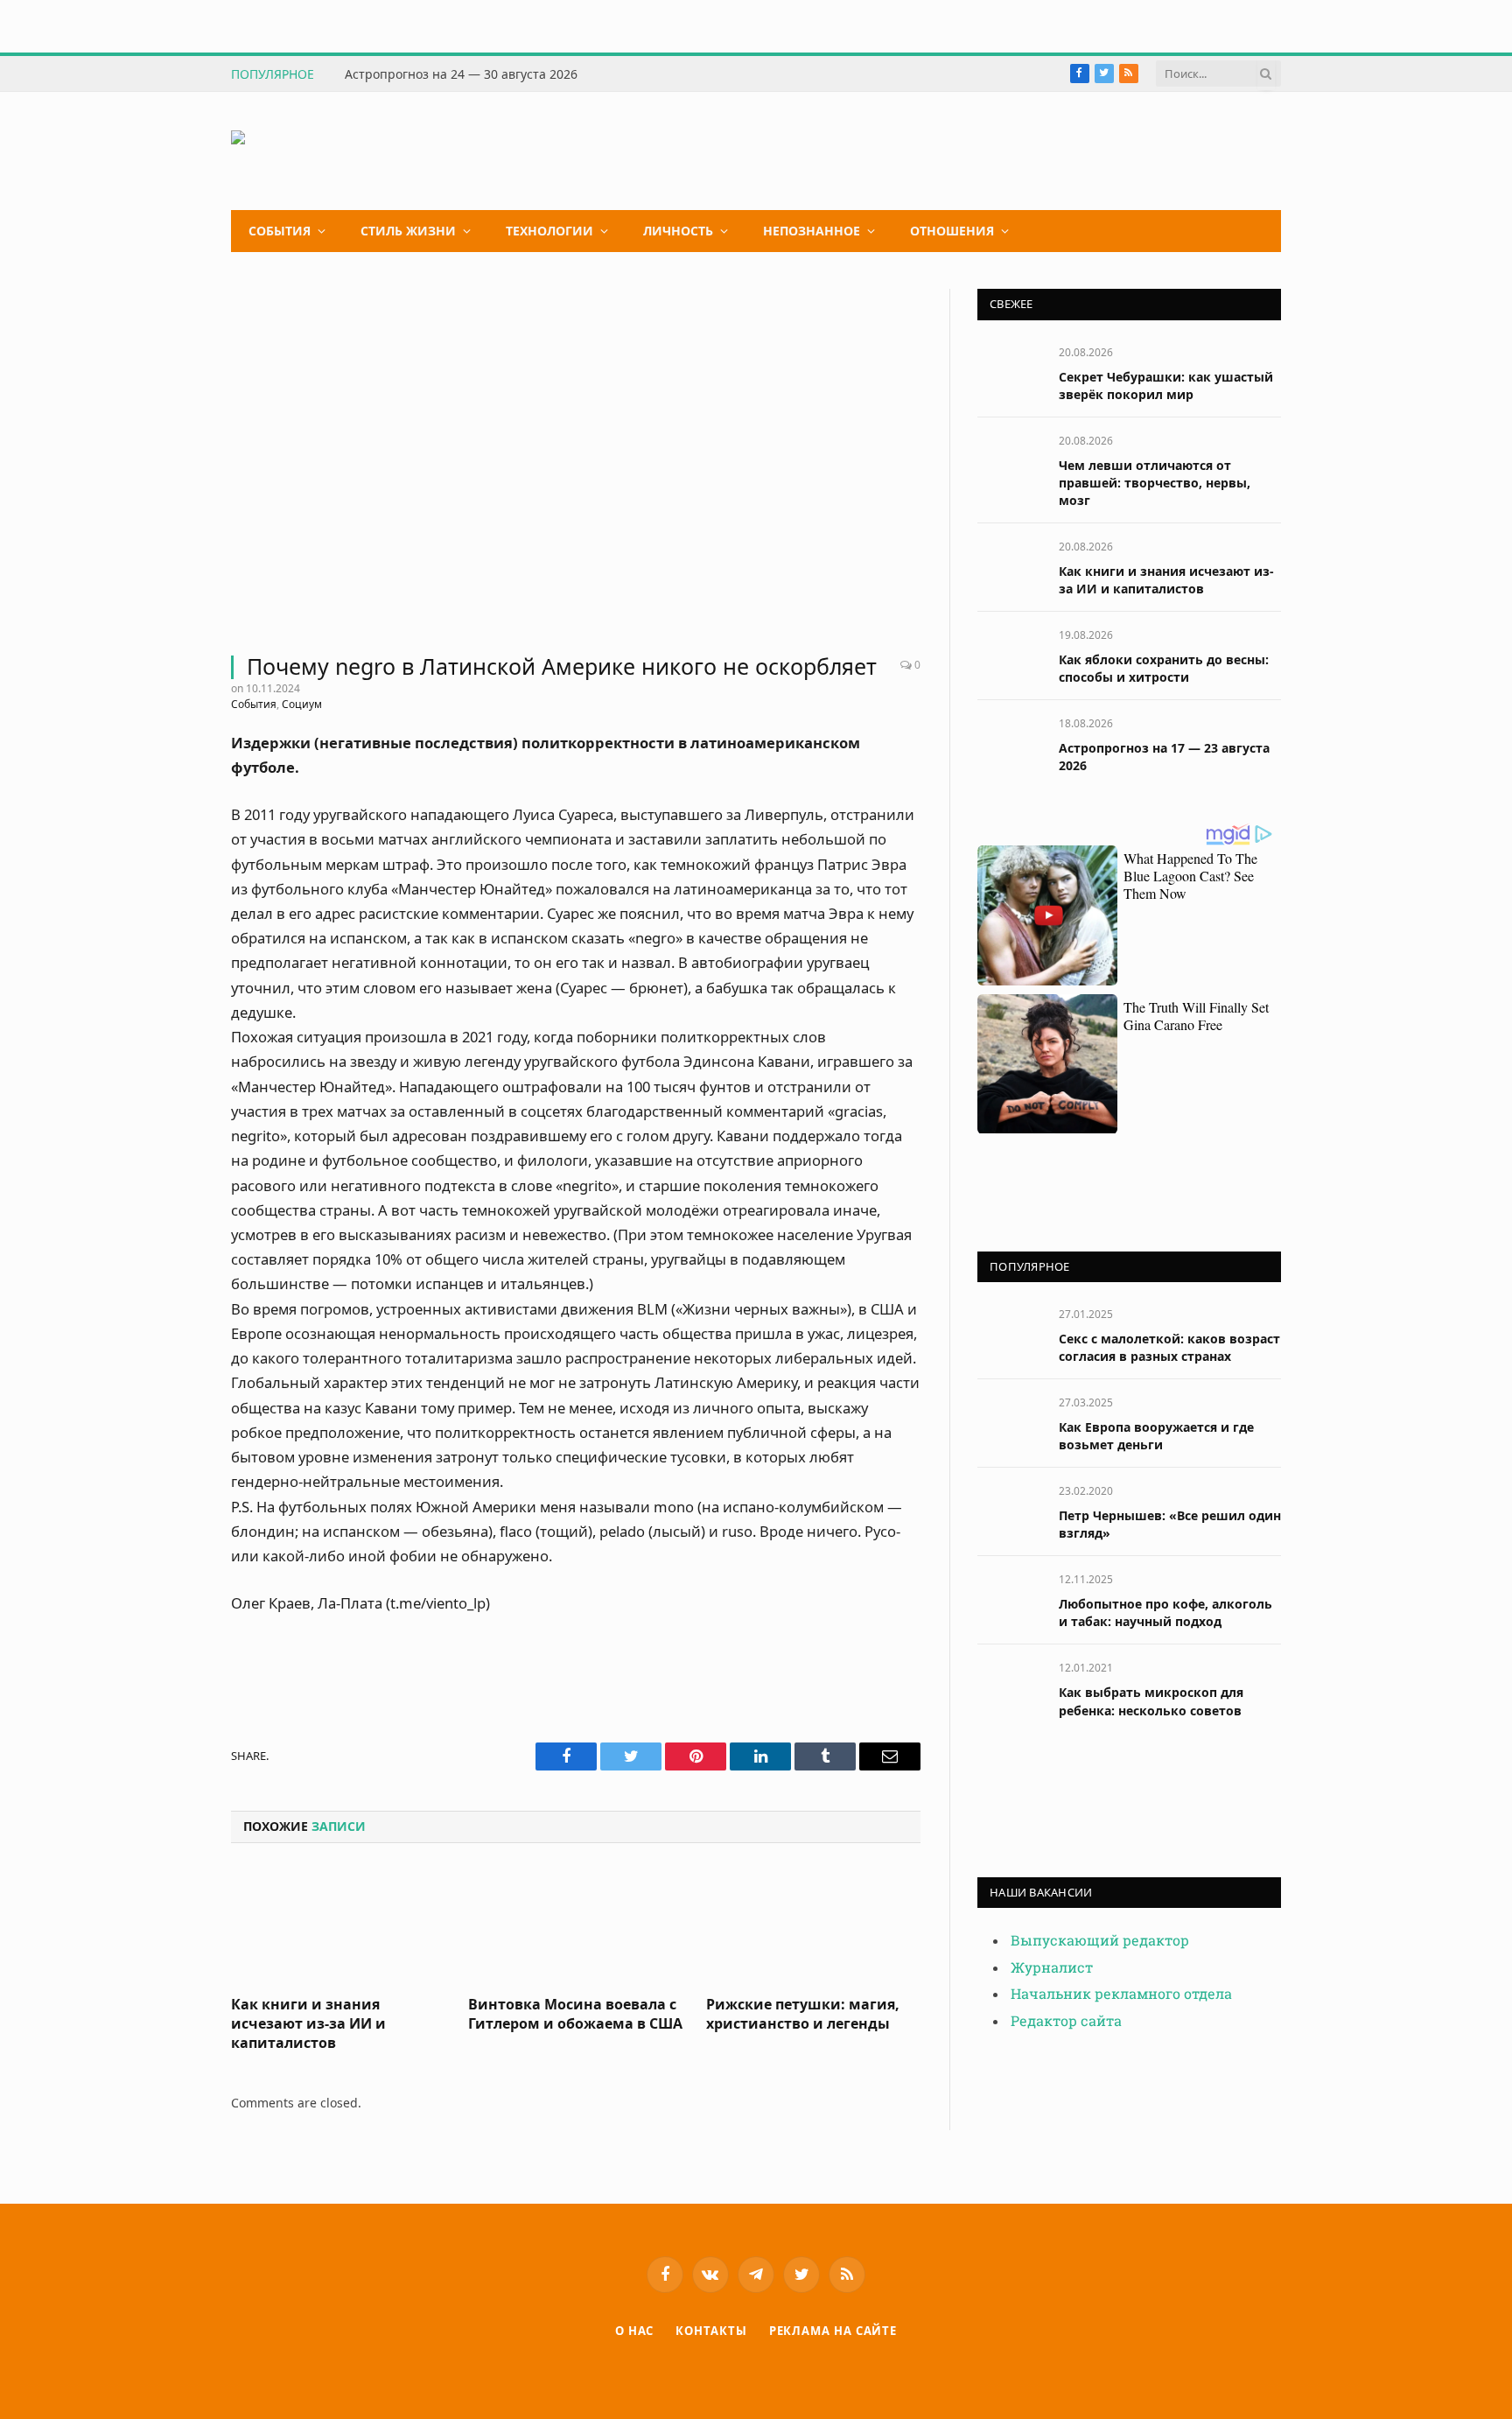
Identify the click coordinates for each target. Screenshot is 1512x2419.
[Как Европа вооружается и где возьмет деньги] (1010, 1422)
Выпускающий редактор (1100, 1941)
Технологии (549, 231)
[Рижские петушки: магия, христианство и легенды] (813, 1925)
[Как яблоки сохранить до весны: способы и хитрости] (1010, 654)
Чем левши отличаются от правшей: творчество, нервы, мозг (1155, 483)
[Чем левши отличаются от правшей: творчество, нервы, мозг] (1010, 460)
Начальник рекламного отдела (1121, 1994)
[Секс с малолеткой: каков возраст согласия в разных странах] (1010, 1333)
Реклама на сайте (833, 2331)
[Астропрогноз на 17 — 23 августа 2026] (1010, 743)
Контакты (711, 2331)
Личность (678, 231)
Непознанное (812, 231)
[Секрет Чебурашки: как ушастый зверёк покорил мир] (1010, 372)
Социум (302, 704)
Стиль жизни (408, 231)
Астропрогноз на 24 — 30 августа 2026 (461, 74)
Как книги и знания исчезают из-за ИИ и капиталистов (308, 2024)
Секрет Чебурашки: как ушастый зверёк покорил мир (1166, 386)
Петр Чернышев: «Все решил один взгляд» (1170, 1524)
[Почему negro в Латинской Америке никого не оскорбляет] (576, 461)
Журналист (1052, 1968)
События (280, 231)
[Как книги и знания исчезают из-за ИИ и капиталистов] (338, 1925)
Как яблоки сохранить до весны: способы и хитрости (1164, 668)
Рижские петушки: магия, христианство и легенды (803, 2014)
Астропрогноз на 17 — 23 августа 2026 (1164, 757)
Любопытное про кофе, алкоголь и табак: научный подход (1165, 1613)
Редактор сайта (1066, 2021)
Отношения (952, 231)
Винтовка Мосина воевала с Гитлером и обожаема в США (575, 2014)
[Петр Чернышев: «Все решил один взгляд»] (1010, 1510)
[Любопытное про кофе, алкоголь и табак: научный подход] (1010, 1599)
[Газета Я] (363, 151)
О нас (635, 2331)
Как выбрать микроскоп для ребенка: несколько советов (1151, 1701)
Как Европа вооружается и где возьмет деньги (1156, 1436)
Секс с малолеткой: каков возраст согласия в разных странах (1169, 1347)
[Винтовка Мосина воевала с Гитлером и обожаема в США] (575, 1925)
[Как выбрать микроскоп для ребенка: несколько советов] (1010, 1687)
